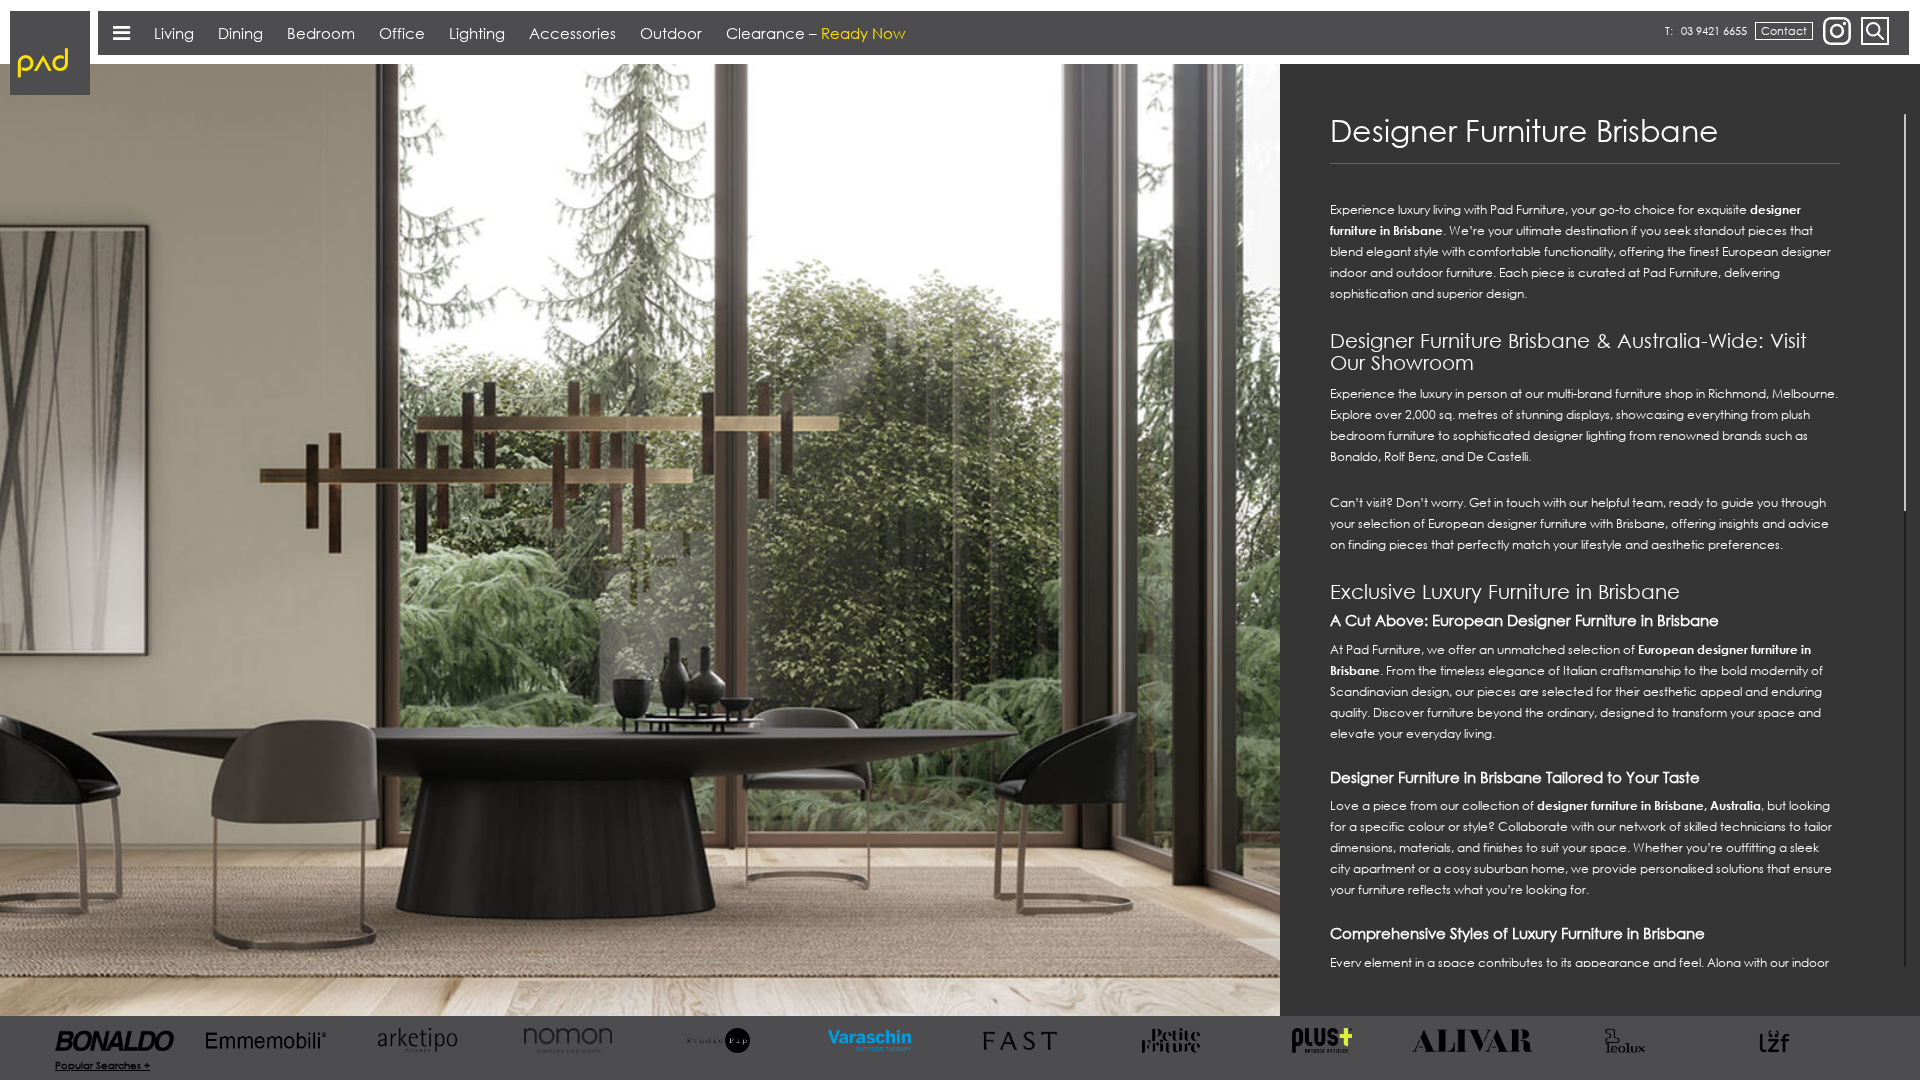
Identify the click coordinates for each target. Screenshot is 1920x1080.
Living (174, 33)
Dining (240, 33)
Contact (1784, 30)
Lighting (477, 33)
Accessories (572, 33)
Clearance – (815, 33)
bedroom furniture (1382, 435)
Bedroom (321, 33)
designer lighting (1579, 435)
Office (402, 33)
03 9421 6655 (1714, 30)
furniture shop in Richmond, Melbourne (1725, 393)
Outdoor (671, 33)
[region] (1600, 540)
